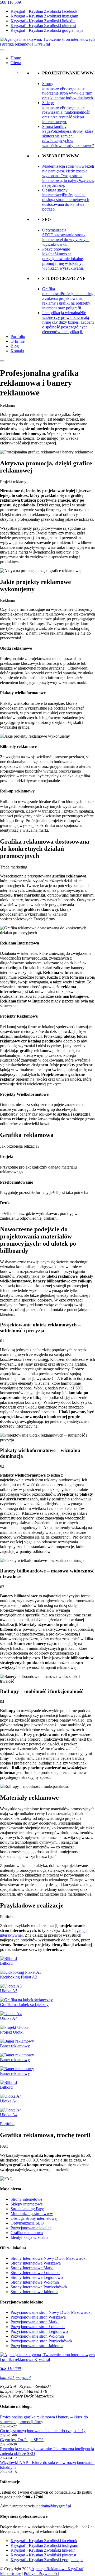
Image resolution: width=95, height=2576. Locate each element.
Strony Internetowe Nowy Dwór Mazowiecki (49, 2258)
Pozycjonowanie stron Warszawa (38, 2317)
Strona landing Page (27, 2209)
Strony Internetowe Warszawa (36, 2263)
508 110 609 (10, 2)
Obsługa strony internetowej (34, 2218)
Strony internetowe (26, 2199)
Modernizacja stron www (32, 2214)
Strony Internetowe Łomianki (35, 2273)
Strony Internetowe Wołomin (35, 2282)
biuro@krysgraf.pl (15, 2377)
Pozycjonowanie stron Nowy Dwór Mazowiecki (51, 2312)
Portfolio (18, 337)
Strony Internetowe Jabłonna (34, 2292)
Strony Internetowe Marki (32, 2268)
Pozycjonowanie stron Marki (35, 2322)
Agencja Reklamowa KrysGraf (57, 2569)
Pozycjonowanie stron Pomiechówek (41, 2341)
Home (16, 58)
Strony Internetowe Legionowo (37, 2277)
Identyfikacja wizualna (29, 2237)
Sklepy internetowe (27, 2204)
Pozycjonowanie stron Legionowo (39, 2331)
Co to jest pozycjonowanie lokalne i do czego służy (43, 2431)
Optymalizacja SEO (27, 2223)
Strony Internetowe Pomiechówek (39, 2287)
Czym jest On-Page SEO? (22, 2440)
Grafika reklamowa (27, 2233)
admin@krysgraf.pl (55, 2506)
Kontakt (17, 351)
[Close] (2, 361)
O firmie (18, 341)
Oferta (16, 63)
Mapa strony (10, 2573)
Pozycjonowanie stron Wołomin (37, 2336)
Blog (15, 346)
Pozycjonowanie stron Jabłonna (37, 2346)
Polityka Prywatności (41, 2573)
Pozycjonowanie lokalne (31, 2228)
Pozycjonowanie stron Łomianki (38, 2327)
